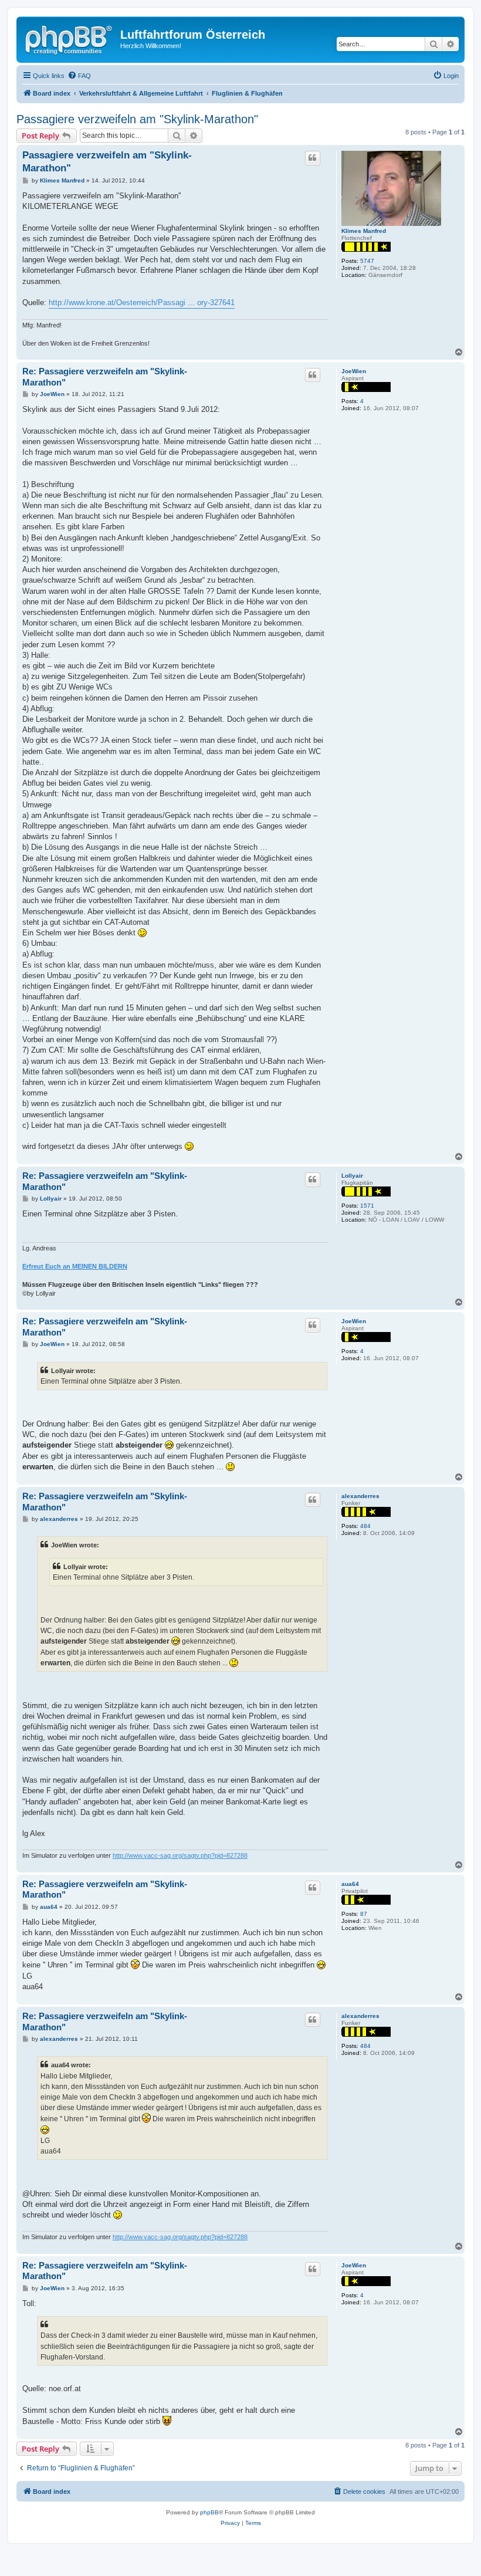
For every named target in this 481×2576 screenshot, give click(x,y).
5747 (367, 261)
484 (365, 1526)
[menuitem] (79, 76)
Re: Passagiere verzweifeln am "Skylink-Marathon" (105, 377)
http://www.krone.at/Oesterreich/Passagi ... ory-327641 (142, 302)
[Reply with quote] (313, 158)
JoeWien (354, 371)
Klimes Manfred (364, 231)
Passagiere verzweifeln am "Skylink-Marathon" (137, 119)
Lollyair (352, 1176)
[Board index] (70, 38)
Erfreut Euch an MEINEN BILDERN (75, 1266)
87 (364, 1914)
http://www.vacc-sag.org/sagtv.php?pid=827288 (180, 1855)
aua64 (350, 1884)
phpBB (209, 2512)
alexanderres (360, 1496)
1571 (367, 1206)
